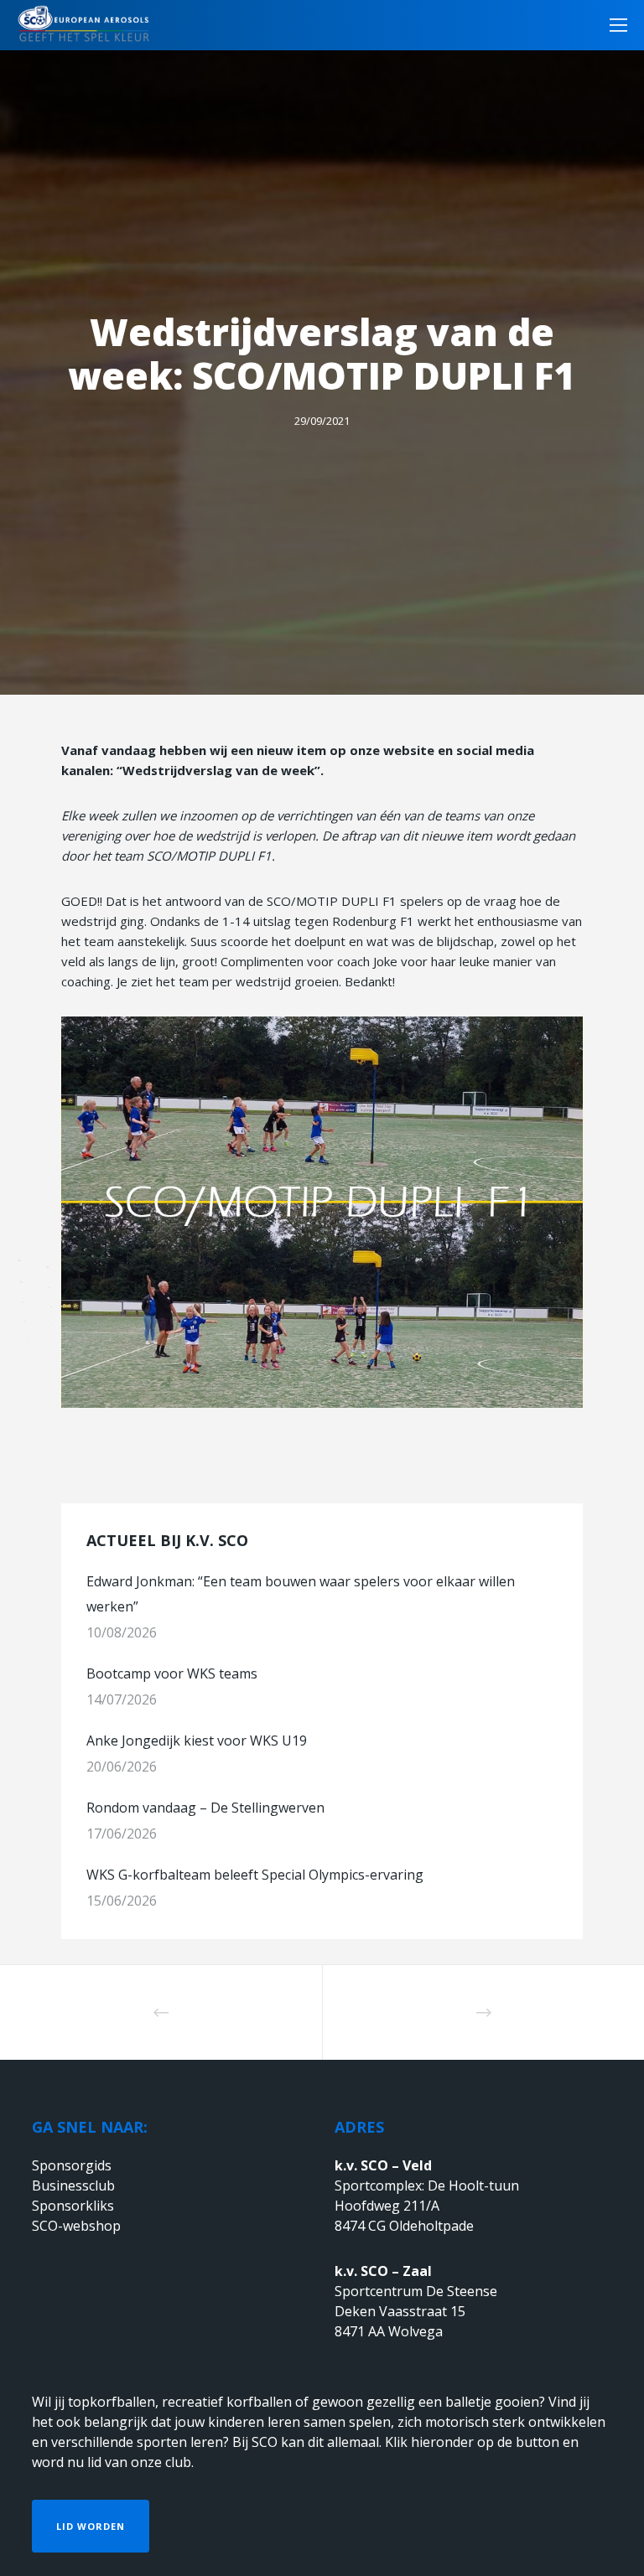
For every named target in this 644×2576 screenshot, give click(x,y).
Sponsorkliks (73, 2206)
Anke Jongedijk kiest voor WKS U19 (197, 1741)
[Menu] (613, 25)
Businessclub (73, 2185)
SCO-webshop (76, 2226)
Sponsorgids (72, 2165)
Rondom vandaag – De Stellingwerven (205, 1808)
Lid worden (91, 2526)
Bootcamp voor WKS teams (172, 1673)
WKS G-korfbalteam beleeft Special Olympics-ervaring (255, 1875)
